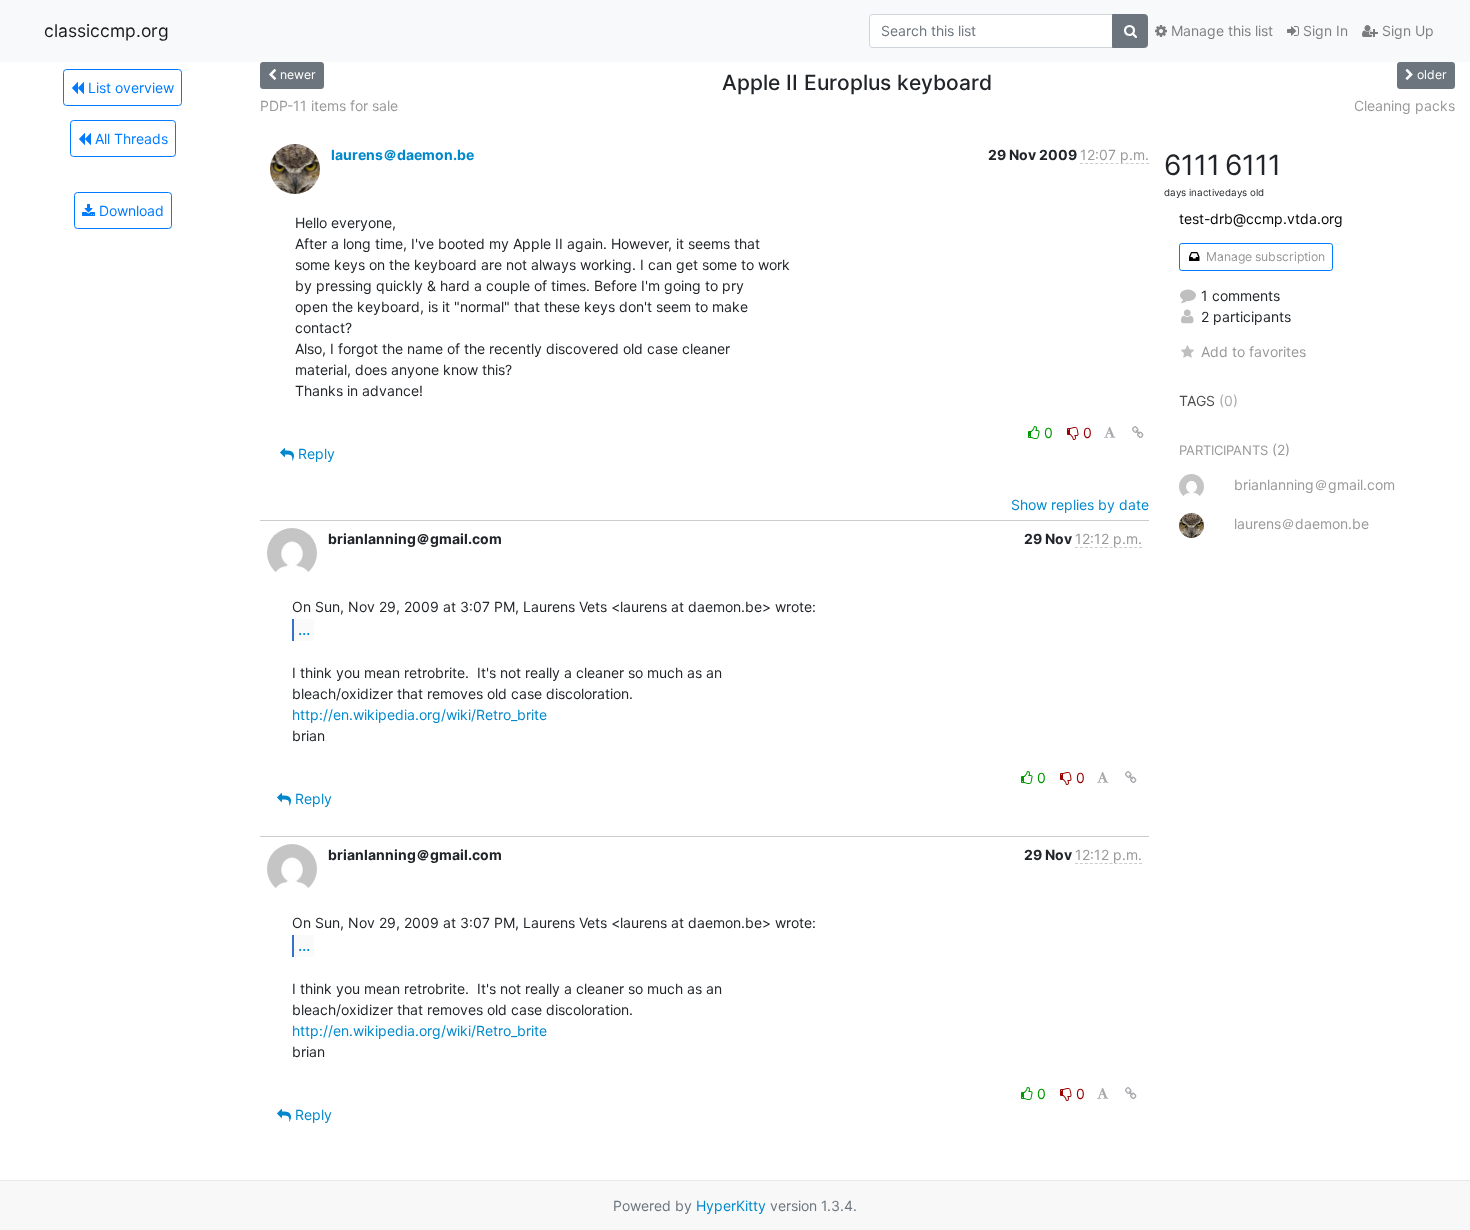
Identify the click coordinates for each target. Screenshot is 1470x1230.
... (304, 629)
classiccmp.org (106, 30)
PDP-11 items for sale (329, 105)
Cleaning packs (1404, 105)
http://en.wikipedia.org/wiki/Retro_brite (419, 714)
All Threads (129, 138)
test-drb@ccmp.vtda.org (1261, 218)
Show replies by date (1080, 504)
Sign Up (1406, 30)
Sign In (1323, 30)
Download (129, 210)
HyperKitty (731, 1205)
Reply (314, 453)
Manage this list (1220, 30)
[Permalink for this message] (1138, 432)
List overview (129, 87)
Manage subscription (1264, 256)
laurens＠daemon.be (402, 154)
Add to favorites (1253, 351)
